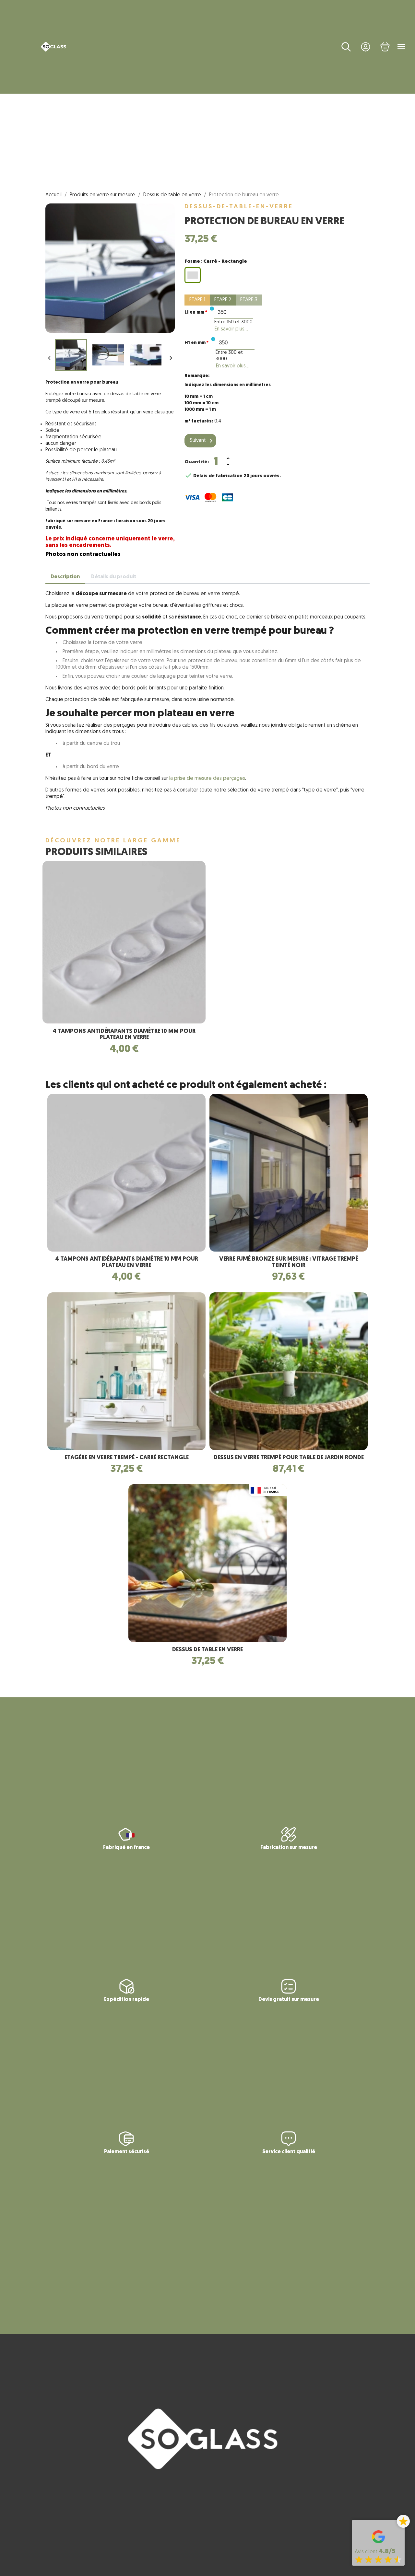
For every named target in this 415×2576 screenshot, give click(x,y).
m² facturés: (199, 421)
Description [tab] (65, 577)
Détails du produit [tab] (114, 577)
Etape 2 (223, 300)
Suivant (202, 441)
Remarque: (197, 376)
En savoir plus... (231, 329)
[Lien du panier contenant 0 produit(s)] (385, 47)
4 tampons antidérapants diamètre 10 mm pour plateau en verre (124, 1035)
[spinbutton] (234, 312)
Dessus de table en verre (207, 1650)
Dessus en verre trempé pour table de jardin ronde (289, 1458)
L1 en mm (196, 312)
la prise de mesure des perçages (207, 779)
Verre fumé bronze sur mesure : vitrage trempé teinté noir (289, 1263)
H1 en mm (196, 343)
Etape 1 (197, 300)
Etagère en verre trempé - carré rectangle (127, 1458)
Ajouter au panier (273, 462)
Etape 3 (249, 300)
